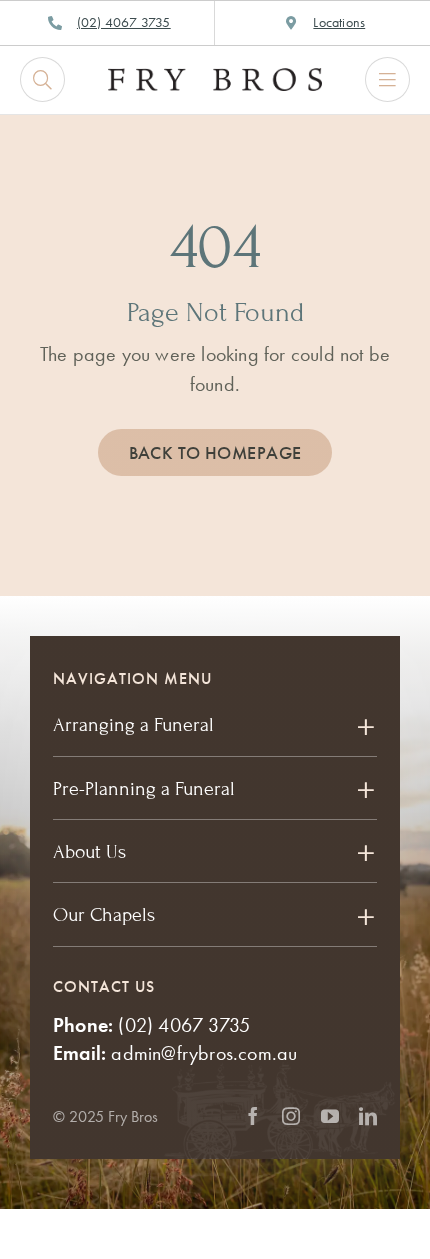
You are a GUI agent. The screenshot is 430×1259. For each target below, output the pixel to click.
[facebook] (253, 1116)
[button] (215, 725)
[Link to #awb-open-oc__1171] (42, 79)
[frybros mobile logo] (215, 78)
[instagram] (291, 1116)
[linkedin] (368, 1116)
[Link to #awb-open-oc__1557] (387, 79)
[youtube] (330, 1116)
